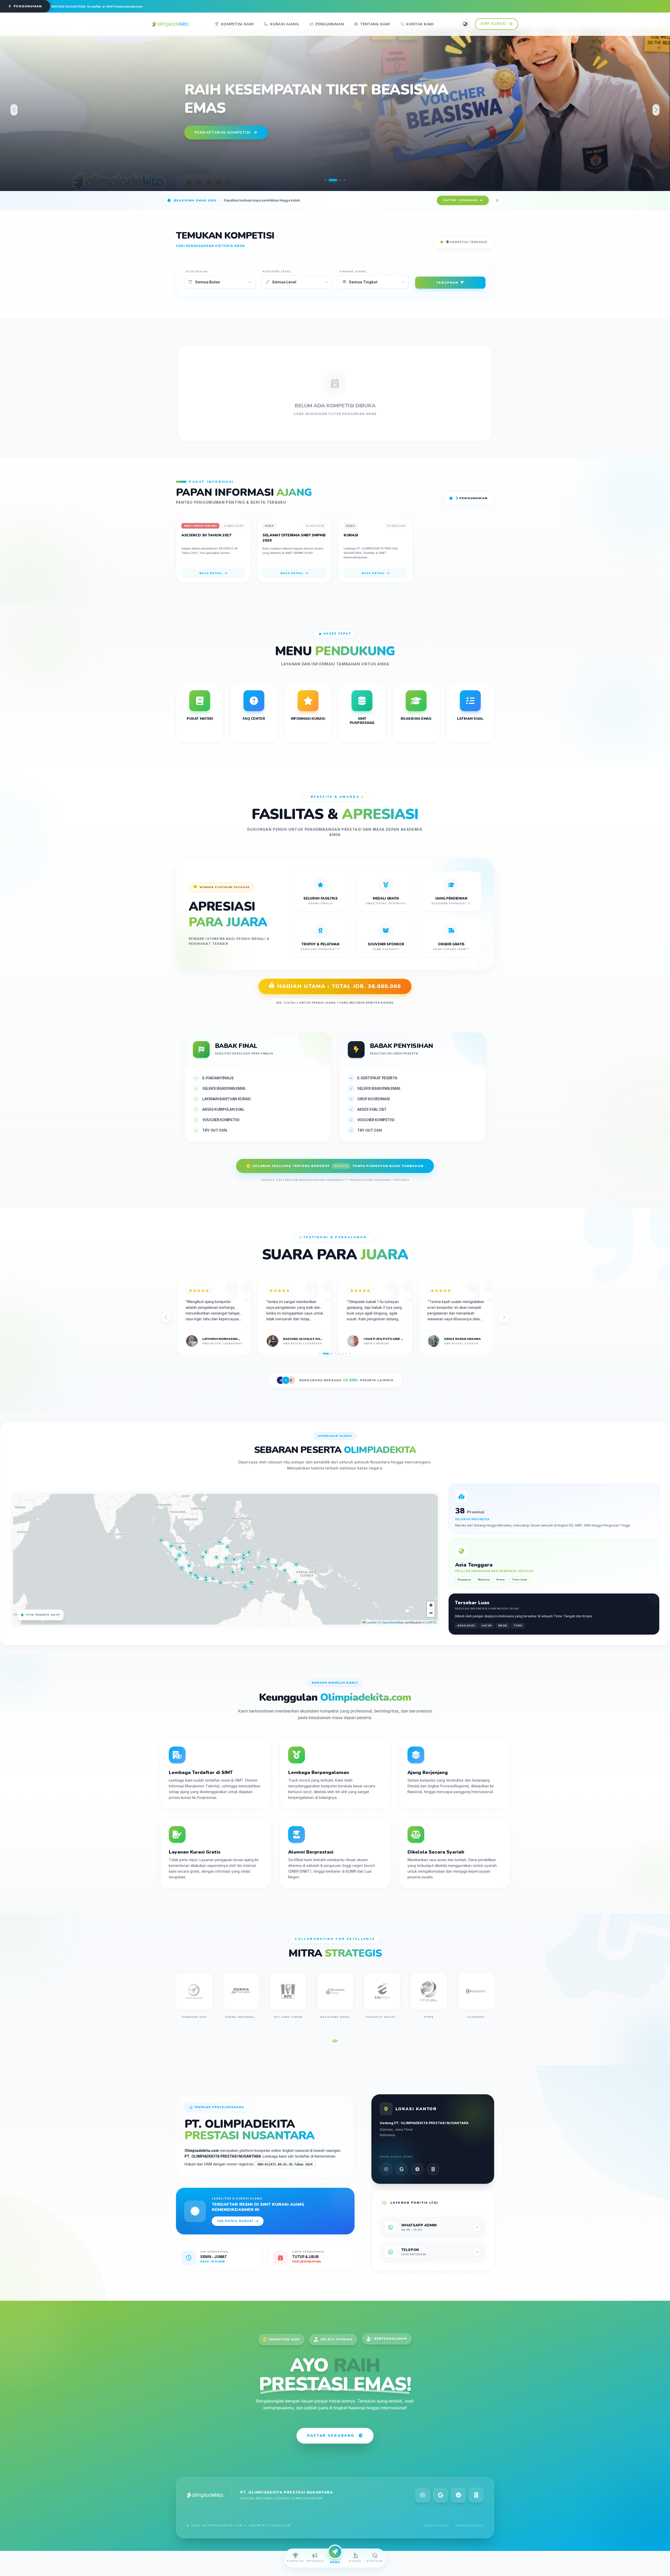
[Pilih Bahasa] (465, 24)
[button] (326, 180)
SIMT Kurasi (494, 24)
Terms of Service (469, 2526)
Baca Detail (211, 573)
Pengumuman (330, 24)
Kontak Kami (420, 24)
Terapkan (447, 283)
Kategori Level (277, 271)
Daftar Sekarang (331, 2436)
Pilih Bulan (197, 271)
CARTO (431, 1622)
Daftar (460, 200)
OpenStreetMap (393, 1622)
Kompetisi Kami (238, 24)
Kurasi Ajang (284, 24)
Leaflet (371, 1622)
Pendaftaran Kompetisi (223, 123)
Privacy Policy (437, 2526)
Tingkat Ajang (353, 271)
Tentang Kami (375, 24)
